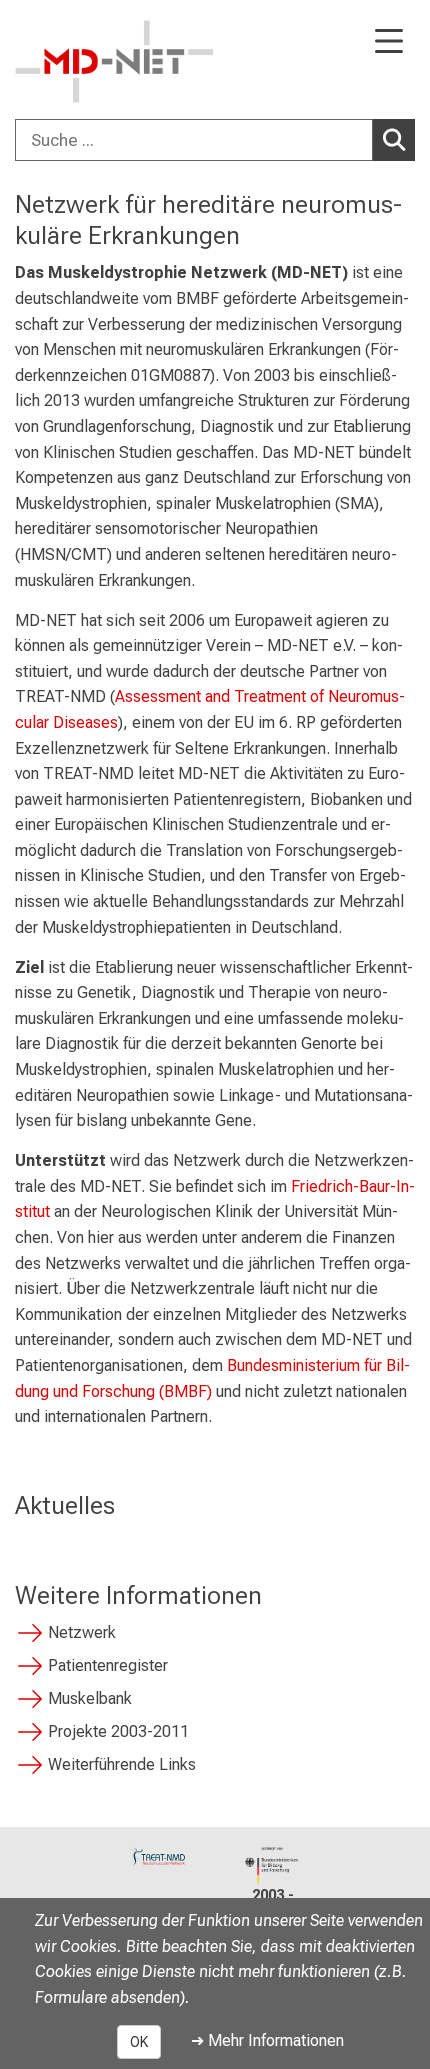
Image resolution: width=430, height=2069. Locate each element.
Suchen (394, 140)
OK (139, 2042)
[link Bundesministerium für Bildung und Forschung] (272, 1865)
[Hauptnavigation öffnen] (389, 42)
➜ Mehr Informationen (267, 2040)
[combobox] (215, 140)
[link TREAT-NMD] (157, 1856)
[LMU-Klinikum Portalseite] (85, 61)
